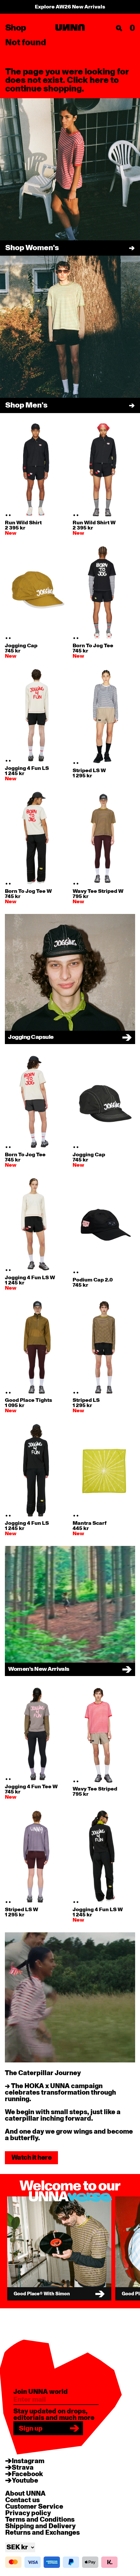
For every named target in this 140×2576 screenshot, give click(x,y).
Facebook (27, 2474)
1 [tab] (7, 515)
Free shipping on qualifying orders (70, 7)
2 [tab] (10, 515)
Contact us (22, 2500)
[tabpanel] (36, 470)
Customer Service (34, 2507)
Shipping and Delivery (40, 2526)
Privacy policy (28, 2513)
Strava (23, 2468)
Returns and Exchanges (42, 2533)
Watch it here (31, 2158)
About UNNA (25, 2494)
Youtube (25, 2481)
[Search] (119, 28)
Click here (88, 80)
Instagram (28, 2461)
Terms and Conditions (40, 2520)
